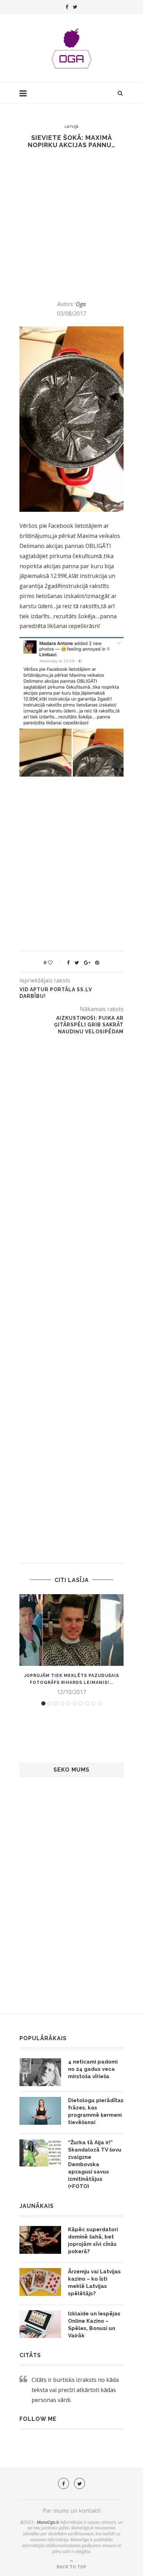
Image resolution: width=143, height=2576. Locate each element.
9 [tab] (93, 1703)
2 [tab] (50, 1703)
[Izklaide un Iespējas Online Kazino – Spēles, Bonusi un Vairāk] (40, 2324)
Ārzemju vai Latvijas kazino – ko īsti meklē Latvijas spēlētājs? (94, 2283)
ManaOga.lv (48, 2522)
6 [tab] (75, 1703)
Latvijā (71, 126)
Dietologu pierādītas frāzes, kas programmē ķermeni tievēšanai (96, 2111)
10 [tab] (100, 1703)
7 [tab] (81, 1703)
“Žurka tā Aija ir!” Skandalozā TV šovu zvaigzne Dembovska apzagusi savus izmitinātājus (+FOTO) (95, 2164)
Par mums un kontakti (72, 2511)
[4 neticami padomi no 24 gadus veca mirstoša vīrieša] (40, 2072)
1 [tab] (43, 1703)
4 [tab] (62, 1703)
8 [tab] (87, 1703)
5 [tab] (68, 1703)
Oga (81, 304)
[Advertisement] (71, 224)
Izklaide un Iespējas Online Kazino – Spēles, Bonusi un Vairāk (94, 2325)
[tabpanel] (71, 1645)
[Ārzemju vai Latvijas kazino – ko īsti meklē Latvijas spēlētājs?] (40, 2282)
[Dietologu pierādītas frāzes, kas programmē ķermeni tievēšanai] (40, 2111)
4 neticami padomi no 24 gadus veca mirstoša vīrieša (93, 2069)
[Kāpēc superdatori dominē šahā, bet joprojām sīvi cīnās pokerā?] (40, 2240)
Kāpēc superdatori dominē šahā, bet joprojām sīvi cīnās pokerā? (93, 2240)
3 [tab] (56, 1703)
